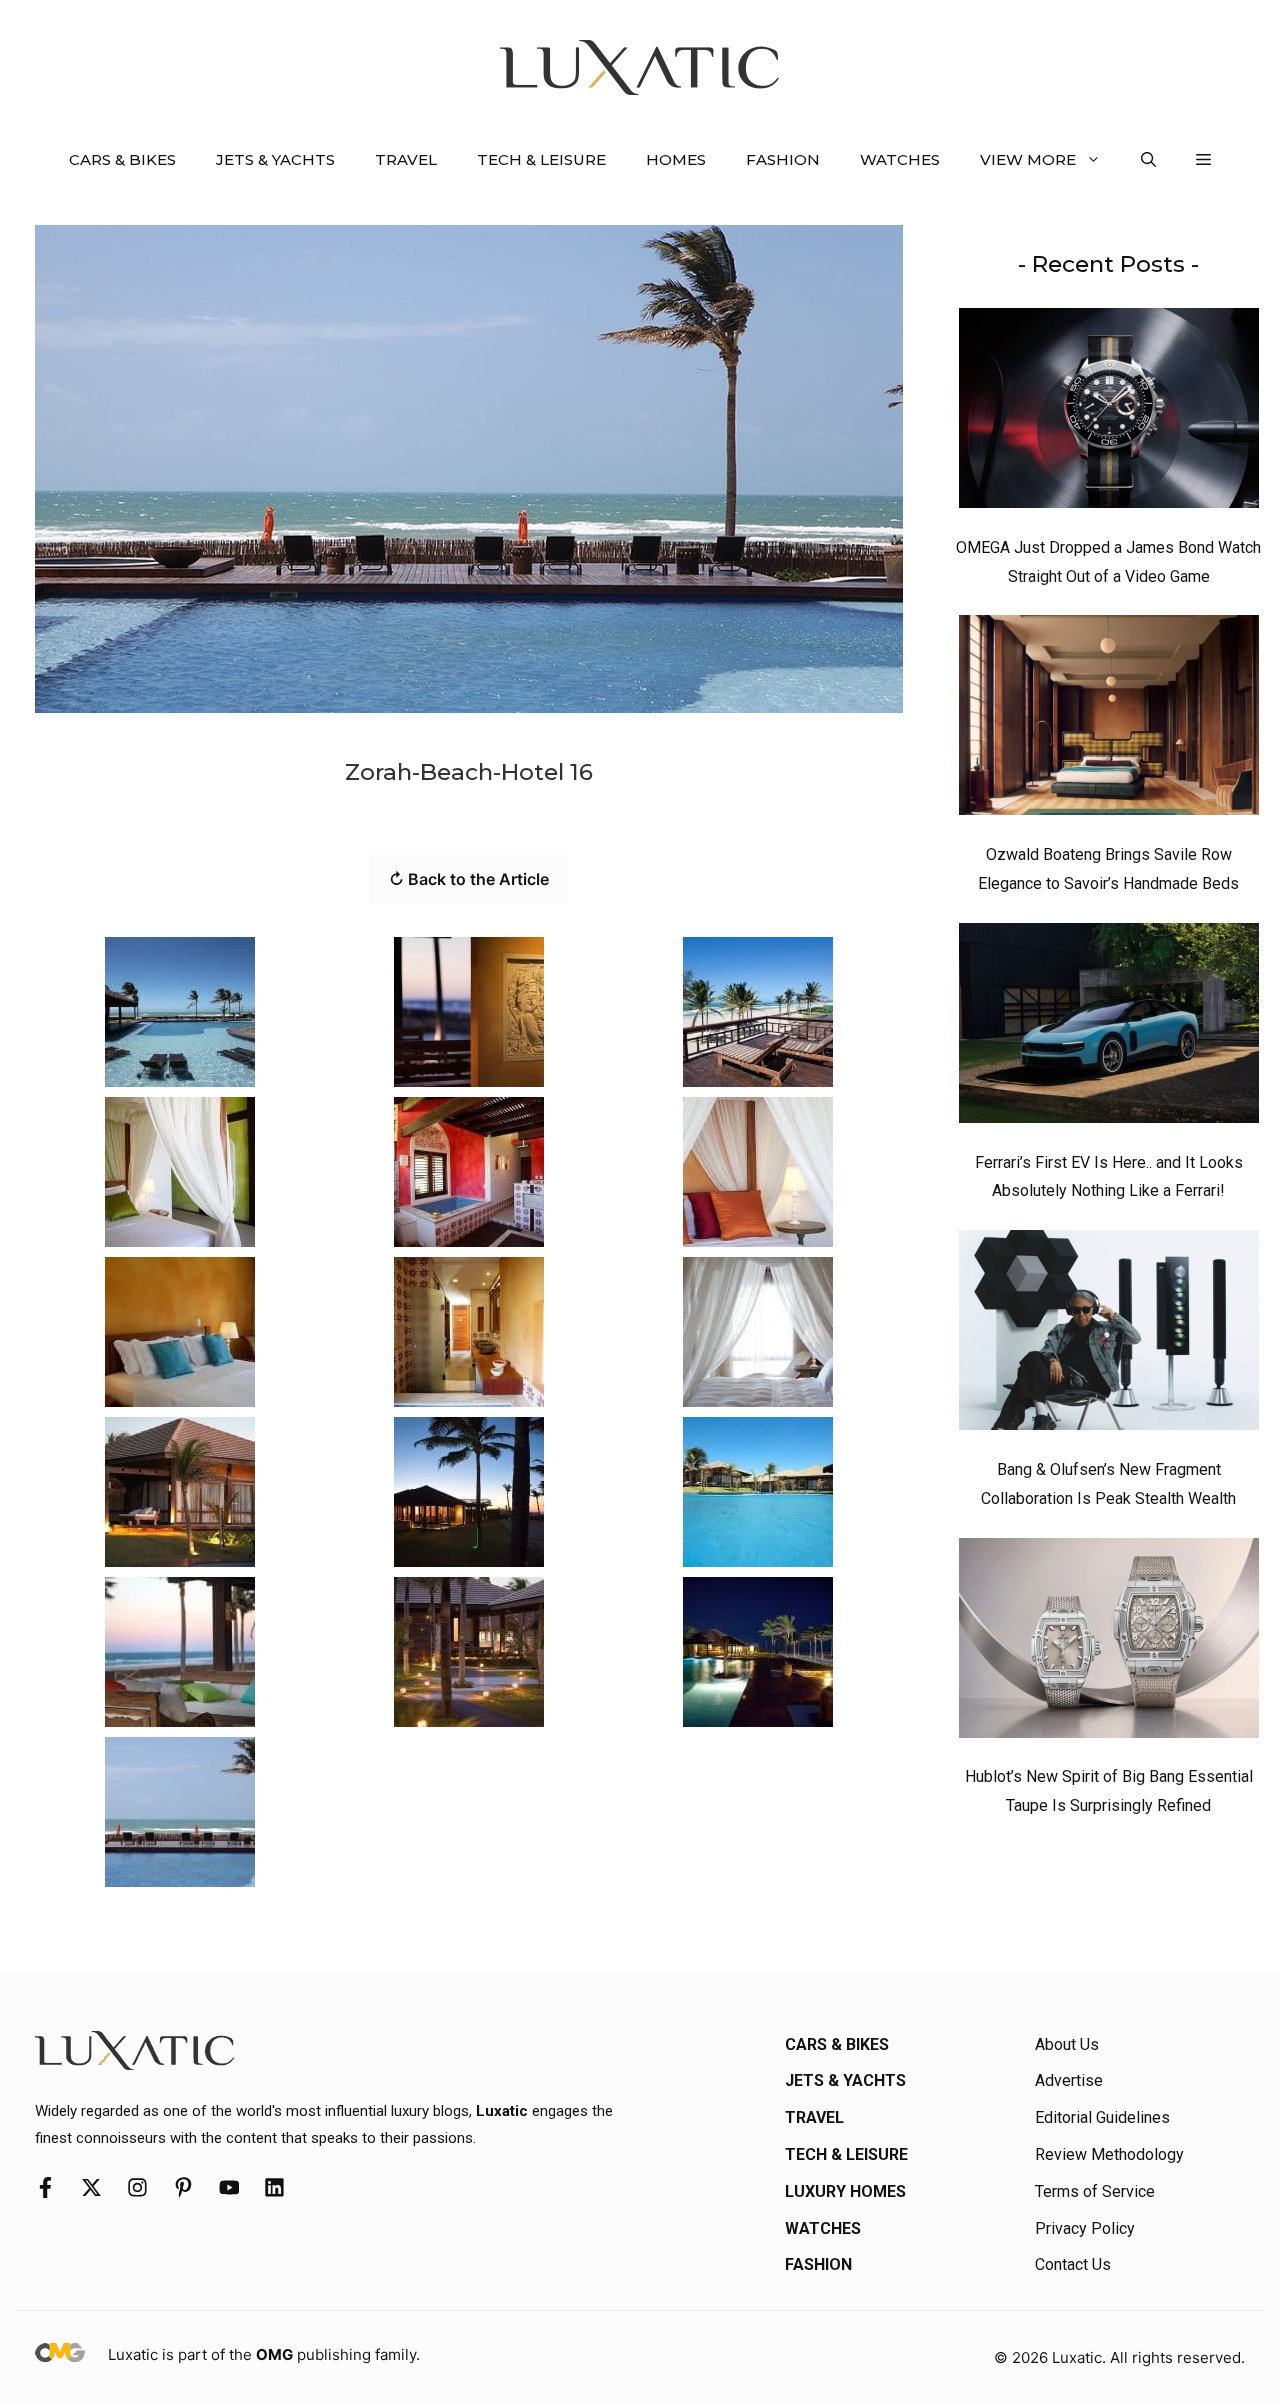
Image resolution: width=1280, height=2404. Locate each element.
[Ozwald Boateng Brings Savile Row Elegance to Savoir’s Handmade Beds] (1109, 720)
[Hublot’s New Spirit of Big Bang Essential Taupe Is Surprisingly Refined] (1109, 1643)
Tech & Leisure (541, 159)
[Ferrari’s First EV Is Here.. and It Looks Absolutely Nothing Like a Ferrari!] (1109, 1028)
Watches (900, 159)
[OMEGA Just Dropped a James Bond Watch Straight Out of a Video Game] (1109, 413)
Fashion (783, 159)
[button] (1148, 160)
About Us (1067, 2044)
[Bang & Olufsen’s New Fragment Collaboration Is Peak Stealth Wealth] (1109, 1335)
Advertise (1069, 2080)
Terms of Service (1095, 2191)
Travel (406, 159)
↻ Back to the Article (469, 879)
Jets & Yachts (275, 159)
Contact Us (1073, 2264)
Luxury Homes (845, 2191)
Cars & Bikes (122, 159)
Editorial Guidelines (1102, 2117)
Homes (676, 159)
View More (1028, 159)
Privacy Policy (1085, 2228)
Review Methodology (1109, 2154)
